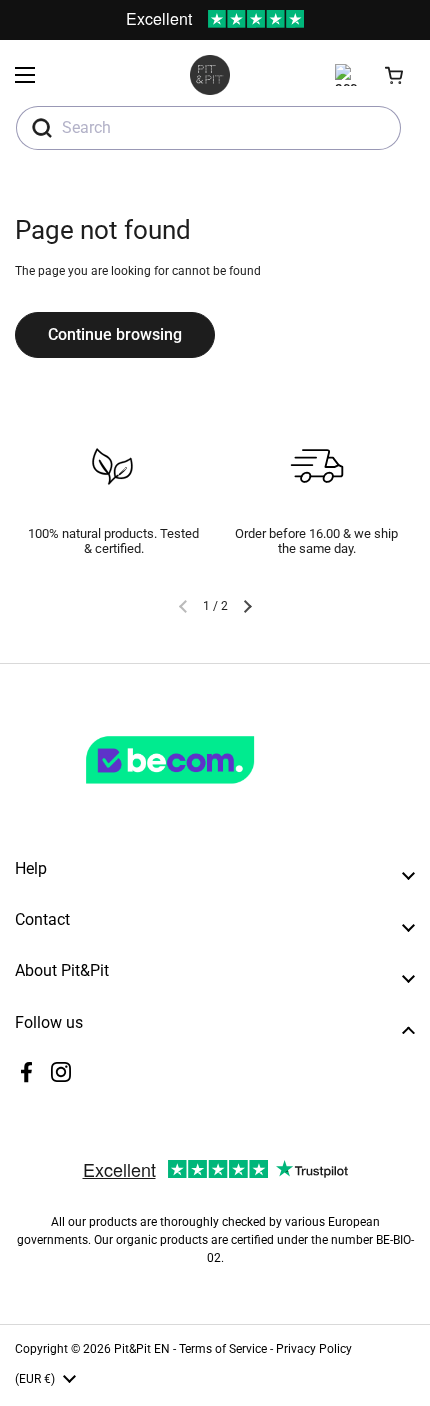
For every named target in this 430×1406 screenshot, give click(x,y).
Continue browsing (115, 334)
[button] (395, 75)
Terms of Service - (227, 1349)
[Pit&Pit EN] (210, 75)
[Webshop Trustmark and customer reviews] (211, 792)
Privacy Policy (314, 1349)
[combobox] (208, 128)
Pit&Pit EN (142, 1349)
